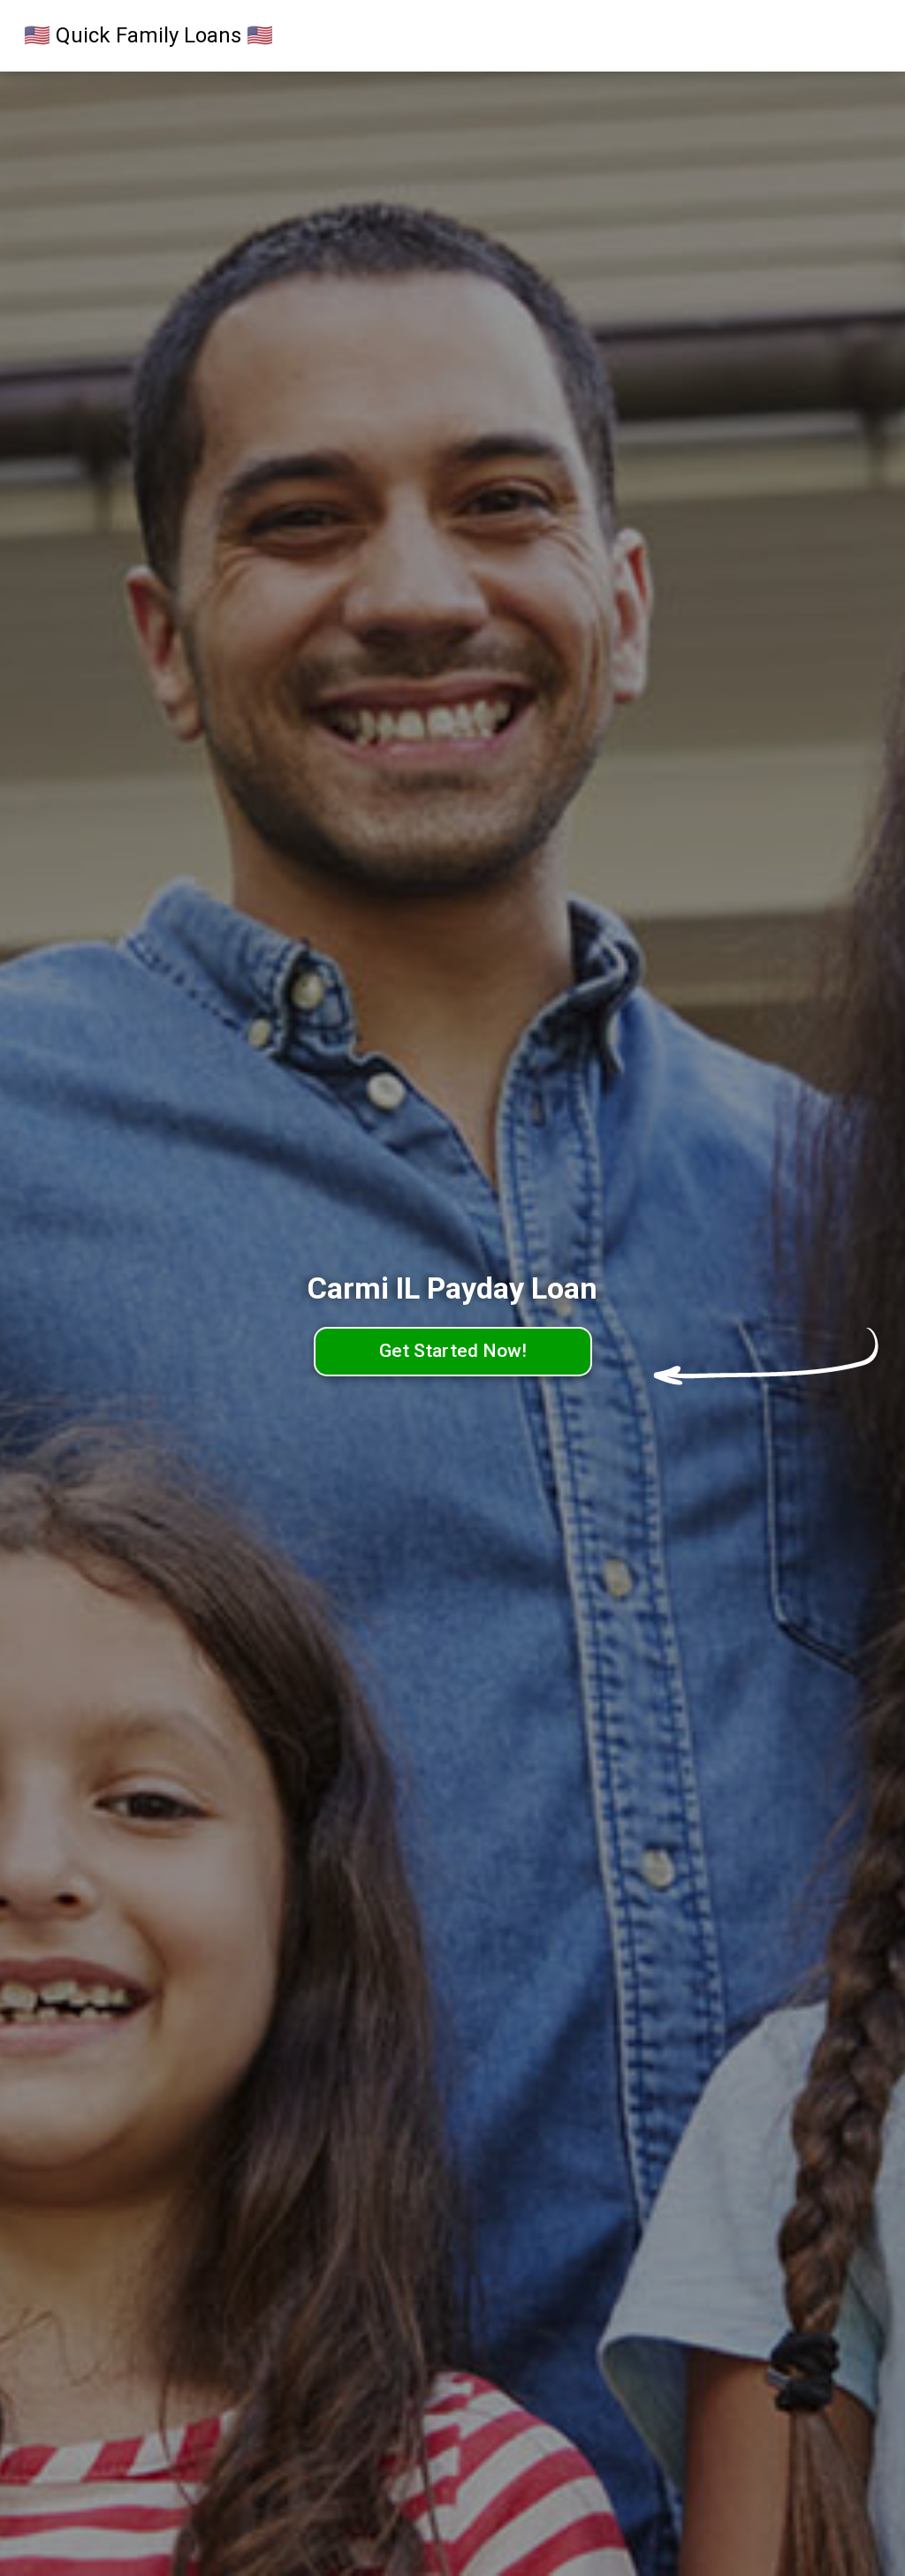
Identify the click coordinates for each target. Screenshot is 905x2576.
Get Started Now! (453, 1351)
